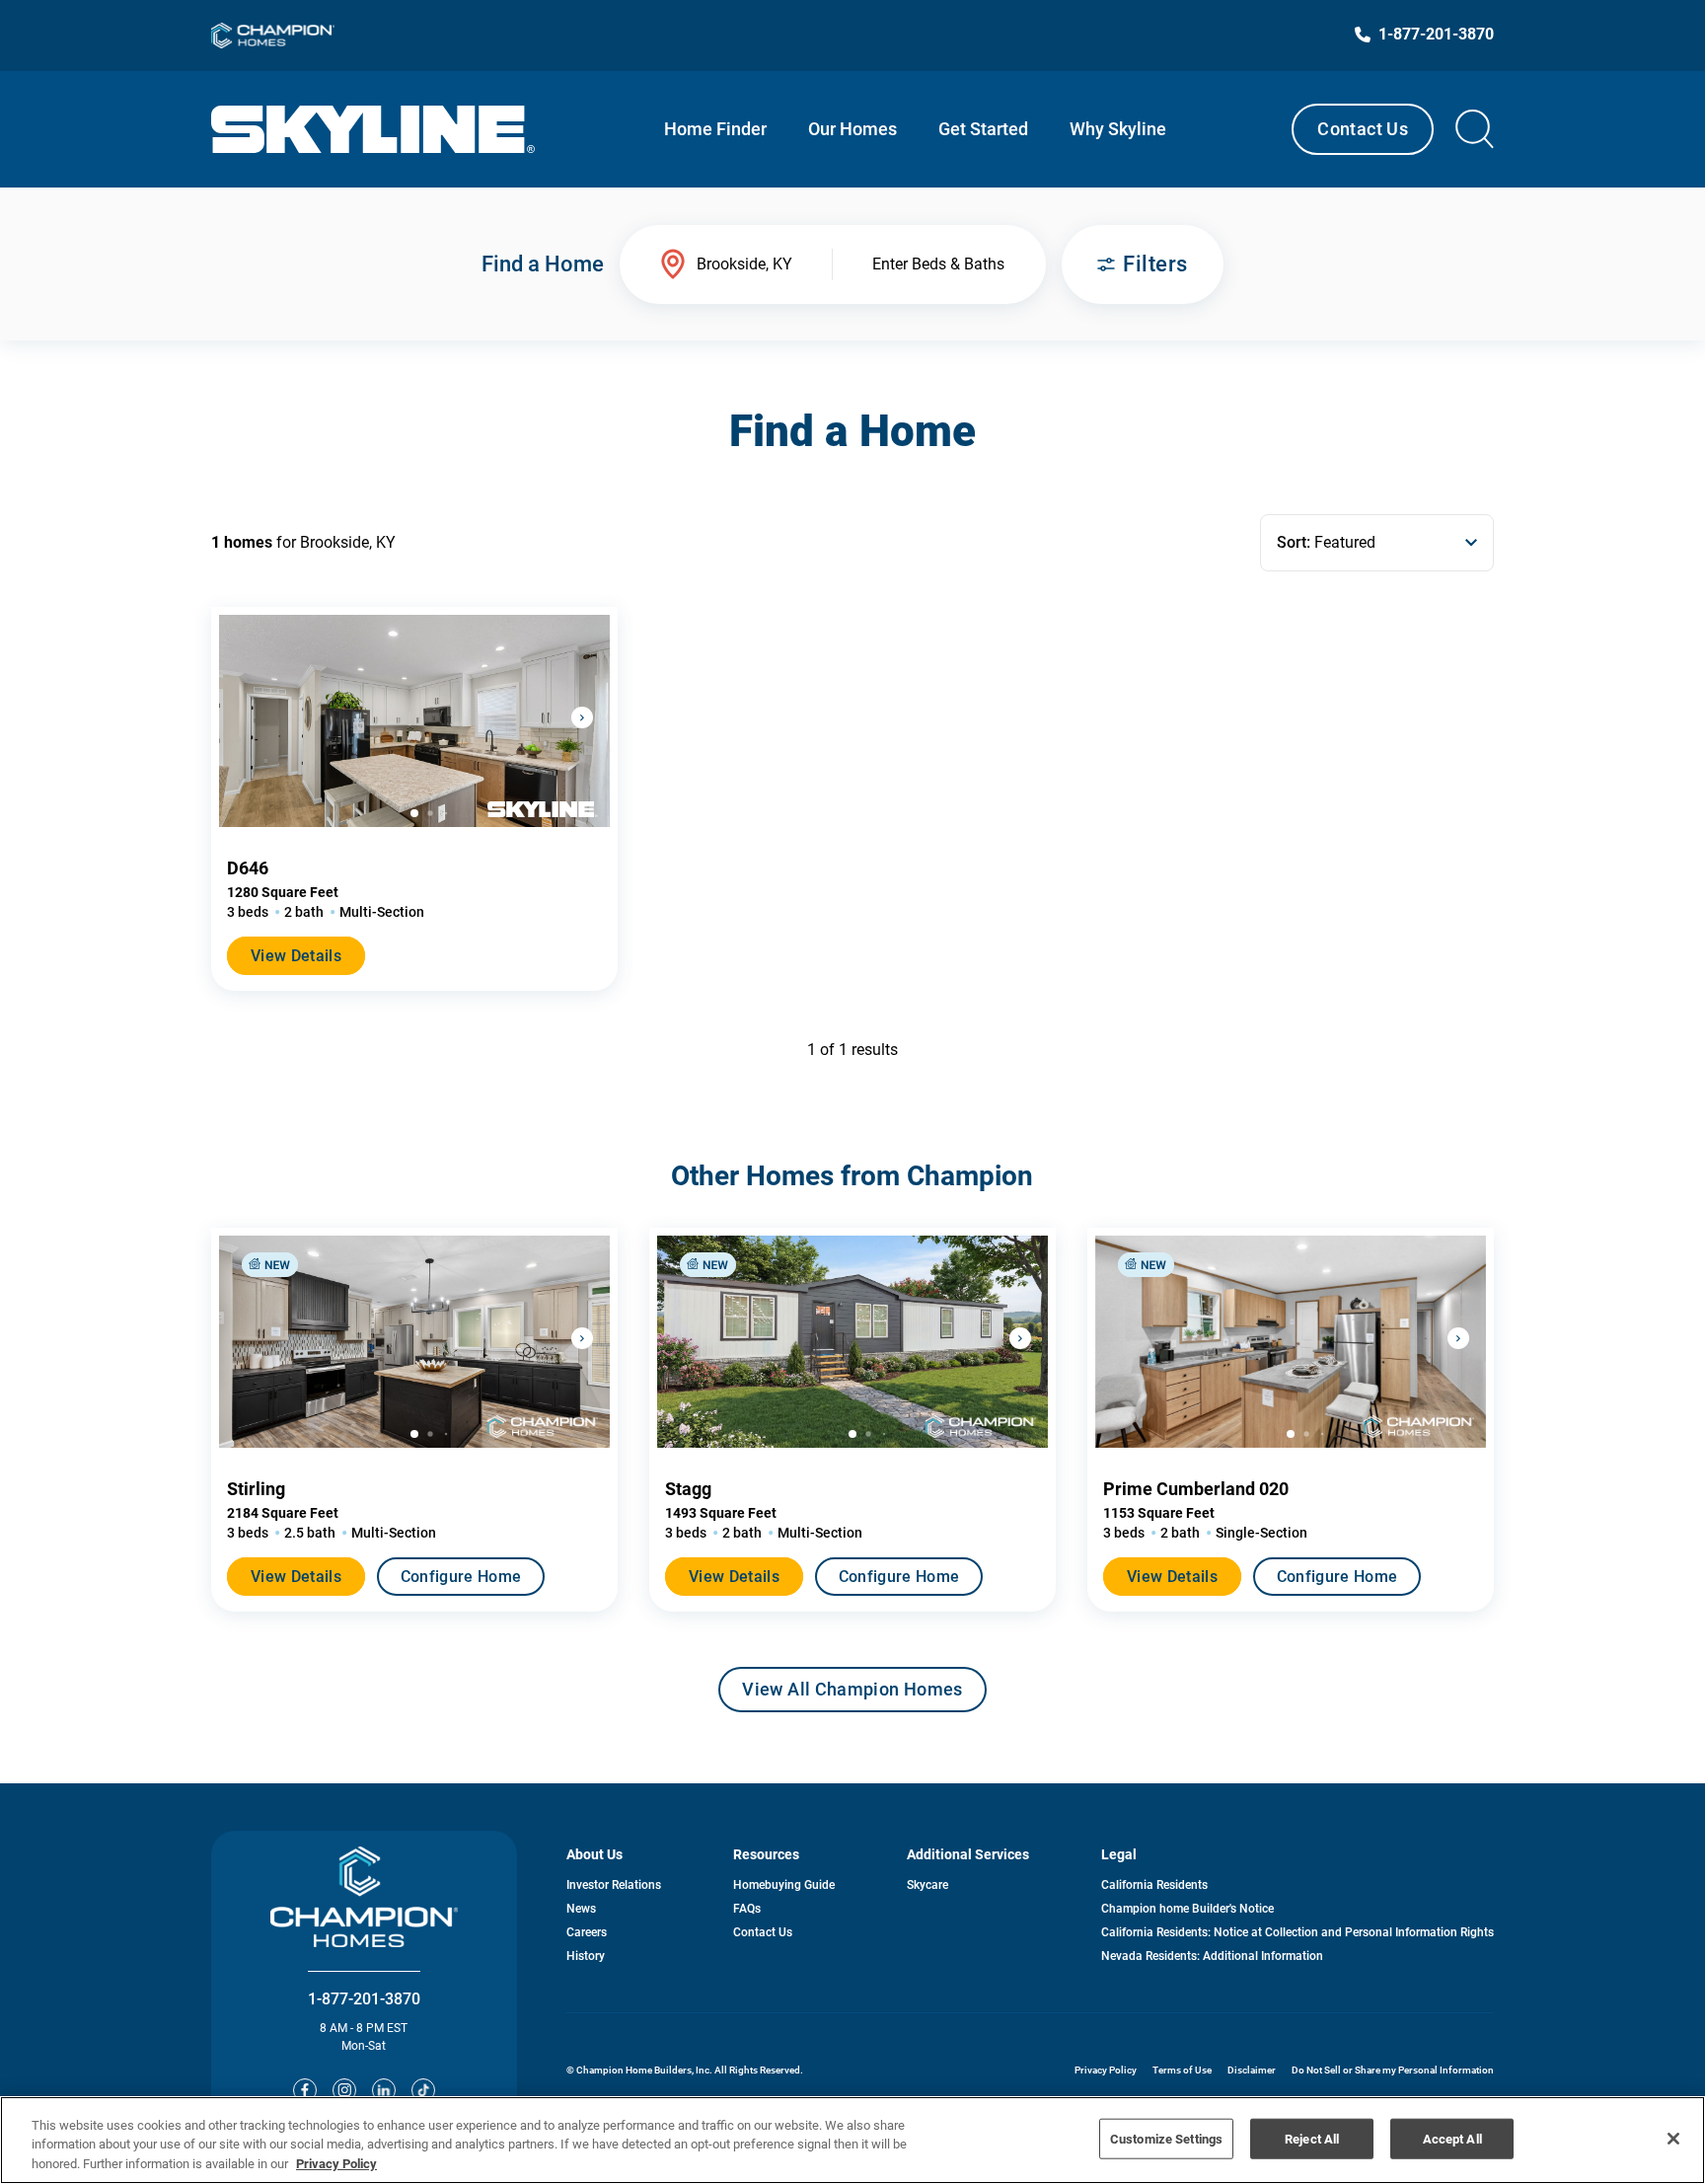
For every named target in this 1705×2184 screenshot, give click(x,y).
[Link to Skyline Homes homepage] (373, 129)
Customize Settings (1166, 2138)
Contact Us (1363, 129)
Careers (587, 1932)
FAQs (747, 1909)
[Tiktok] (423, 2090)
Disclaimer (1252, 2070)
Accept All (1452, 2138)
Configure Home (461, 1577)
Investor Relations (614, 1885)
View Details (296, 956)
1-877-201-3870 (364, 1999)
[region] (852, 2140)
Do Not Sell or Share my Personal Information (1393, 2070)
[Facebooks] (305, 2090)
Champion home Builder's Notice (1187, 1909)
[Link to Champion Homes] (273, 36)
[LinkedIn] (384, 2090)
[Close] (1673, 2139)
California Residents (1154, 1885)
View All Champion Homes (852, 1695)
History (586, 1956)
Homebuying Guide (784, 1885)
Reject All (1312, 2138)
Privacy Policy (1106, 2070)
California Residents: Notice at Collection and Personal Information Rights (1297, 1932)
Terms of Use (1182, 2070)
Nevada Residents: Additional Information (1212, 1956)
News (581, 1909)
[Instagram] (344, 2090)
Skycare (927, 1885)
